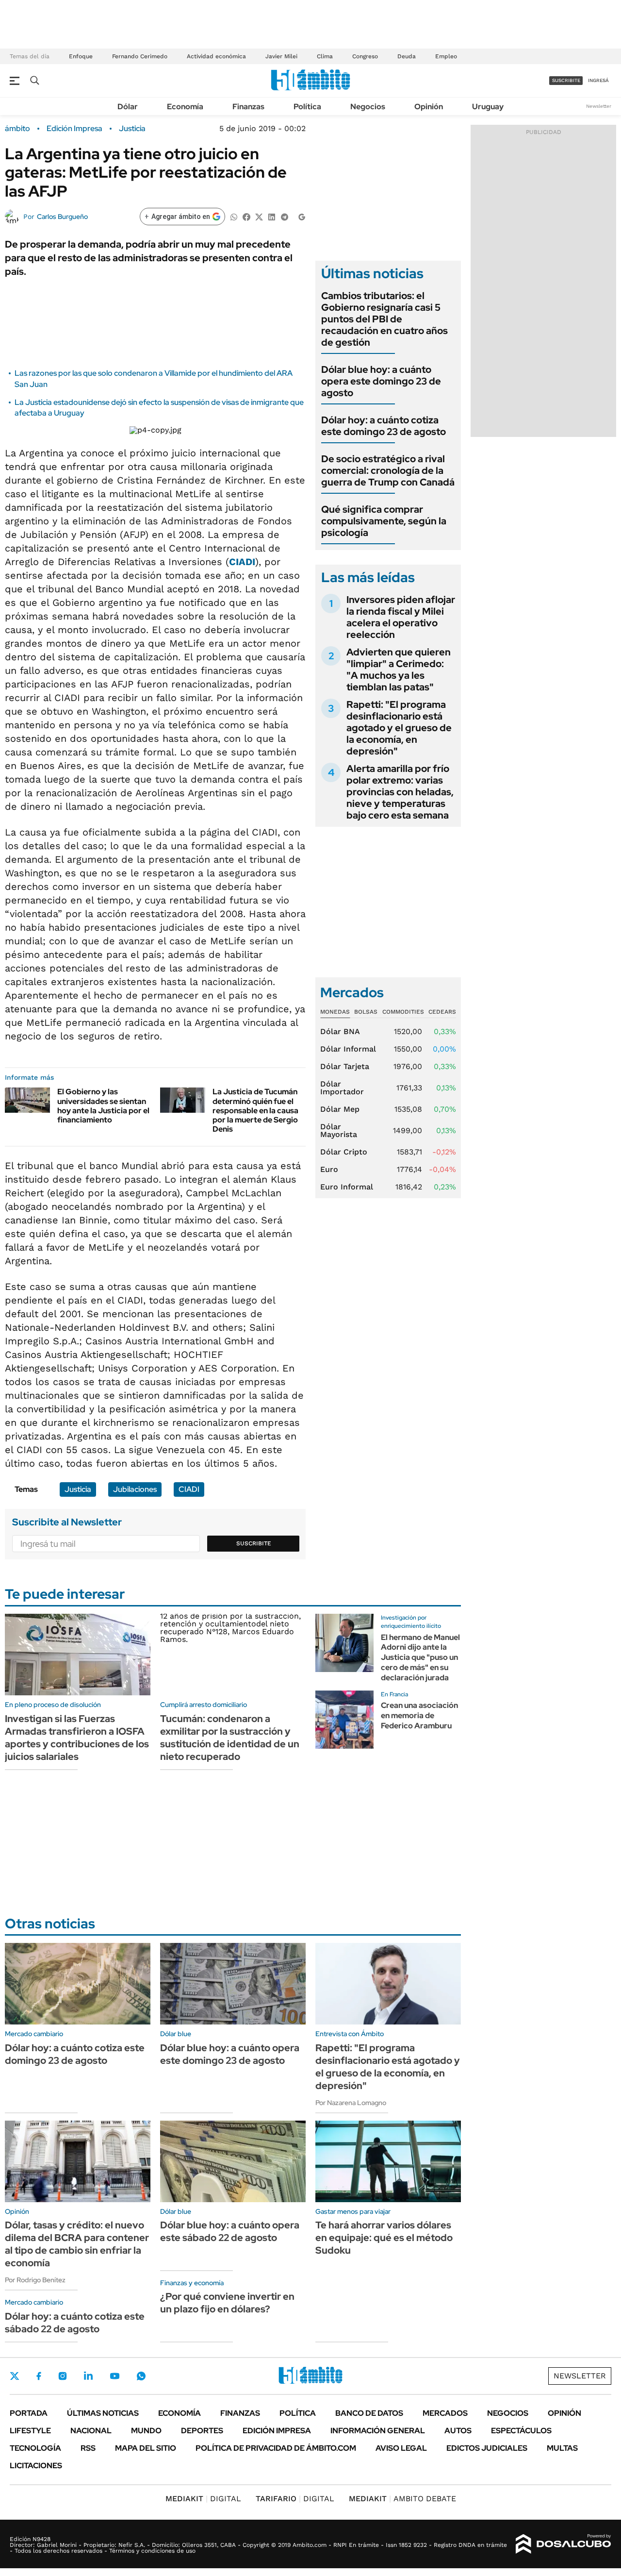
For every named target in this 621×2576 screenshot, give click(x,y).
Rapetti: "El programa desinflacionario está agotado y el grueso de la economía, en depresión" (399, 728)
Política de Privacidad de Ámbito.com (276, 2448)
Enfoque (81, 56)
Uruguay (488, 107)
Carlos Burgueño (62, 217)
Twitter (15, 2376)
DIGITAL (203, 2499)
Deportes (202, 2431)
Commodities (403, 1012)
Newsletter (599, 106)
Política (307, 107)
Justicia (132, 129)
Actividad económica (216, 56)
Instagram (63, 2376)
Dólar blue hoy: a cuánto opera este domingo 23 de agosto (381, 381)
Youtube (114, 2376)
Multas (562, 2448)
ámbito (17, 129)
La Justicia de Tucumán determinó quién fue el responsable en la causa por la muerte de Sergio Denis (255, 1110)
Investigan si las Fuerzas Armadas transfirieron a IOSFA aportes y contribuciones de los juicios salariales (77, 1738)
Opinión (429, 107)
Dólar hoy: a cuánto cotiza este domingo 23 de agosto (384, 426)
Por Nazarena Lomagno (351, 2103)
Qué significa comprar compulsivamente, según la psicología (384, 521)
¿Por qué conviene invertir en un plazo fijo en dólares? (227, 2303)
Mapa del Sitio (146, 2448)
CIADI (242, 562)
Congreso (365, 56)
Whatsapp (141, 2376)
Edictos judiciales (487, 2448)
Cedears (442, 1012)
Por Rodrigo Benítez (35, 2280)
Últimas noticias (103, 2413)
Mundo (146, 2431)
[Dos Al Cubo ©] (564, 2544)
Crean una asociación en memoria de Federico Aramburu (419, 1715)
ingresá (598, 80)
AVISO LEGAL (401, 2448)
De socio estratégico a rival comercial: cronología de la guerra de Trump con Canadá (388, 470)
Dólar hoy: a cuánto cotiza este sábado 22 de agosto (75, 2323)
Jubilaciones (135, 1489)
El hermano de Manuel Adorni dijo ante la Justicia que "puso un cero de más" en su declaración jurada (420, 1657)
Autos (458, 2431)
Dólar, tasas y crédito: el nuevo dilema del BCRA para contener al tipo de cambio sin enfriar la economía (77, 2244)
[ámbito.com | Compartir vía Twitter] (259, 216)
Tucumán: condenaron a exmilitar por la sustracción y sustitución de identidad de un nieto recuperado (230, 1738)
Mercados (445, 2413)
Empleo (446, 56)
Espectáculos (521, 2431)
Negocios (368, 107)
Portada (29, 2413)
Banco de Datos (369, 2413)
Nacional (91, 2431)
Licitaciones (36, 2466)
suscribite (566, 80)
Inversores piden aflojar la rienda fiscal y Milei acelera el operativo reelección (401, 617)
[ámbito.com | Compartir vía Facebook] (246, 216)
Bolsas (366, 1012)
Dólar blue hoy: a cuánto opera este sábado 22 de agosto (230, 2231)
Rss (88, 2448)
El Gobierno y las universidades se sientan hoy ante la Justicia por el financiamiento (103, 1106)
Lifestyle (30, 2431)
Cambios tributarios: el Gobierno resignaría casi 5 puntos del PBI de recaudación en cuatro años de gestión (384, 319)
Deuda (407, 56)
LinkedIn (88, 2376)
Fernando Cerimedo (140, 56)
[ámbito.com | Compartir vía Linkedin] (272, 216)
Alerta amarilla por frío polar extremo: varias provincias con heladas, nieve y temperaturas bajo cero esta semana (400, 792)
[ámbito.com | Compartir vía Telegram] (284, 216)
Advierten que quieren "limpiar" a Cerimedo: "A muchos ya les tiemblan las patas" (399, 669)
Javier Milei (281, 56)
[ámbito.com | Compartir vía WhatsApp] (234, 216)
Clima (325, 56)
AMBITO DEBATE (402, 2499)
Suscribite (254, 1543)
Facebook (39, 2376)
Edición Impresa (277, 2431)
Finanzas (248, 107)
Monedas (335, 1012)
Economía (185, 107)
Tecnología (35, 2448)
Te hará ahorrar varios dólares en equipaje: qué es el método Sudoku (384, 2238)
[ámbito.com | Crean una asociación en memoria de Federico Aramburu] (344, 1720)
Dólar (128, 107)
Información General (378, 2431)
